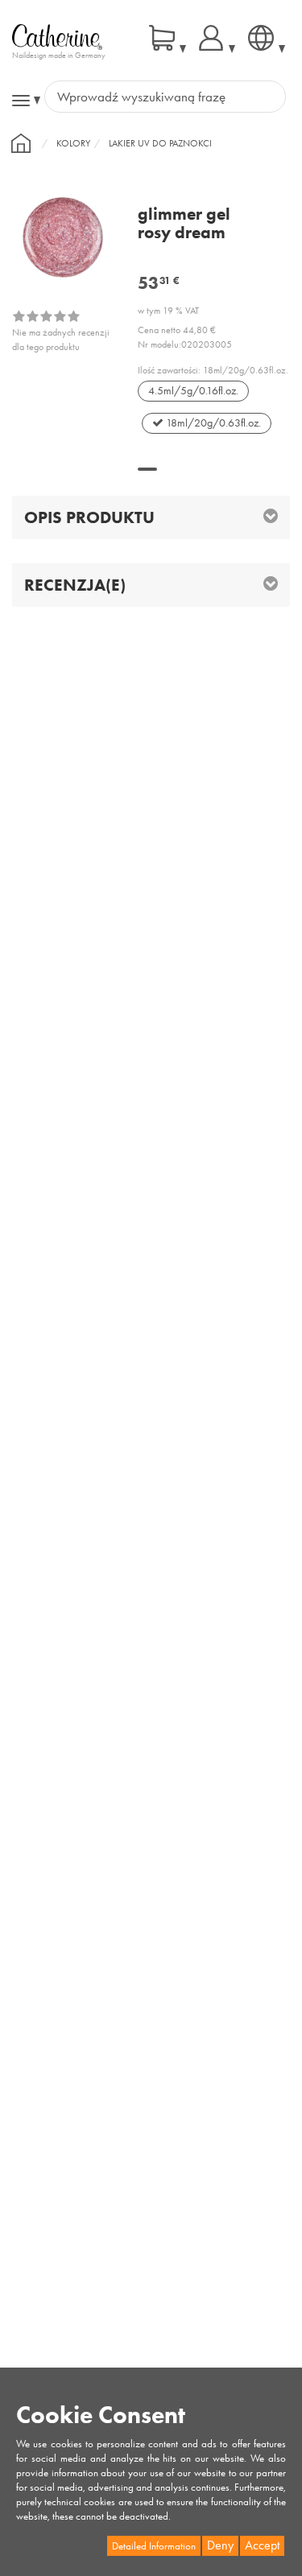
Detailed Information (154, 2546)
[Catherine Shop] (57, 36)
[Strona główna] (21, 143)
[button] (147, 469)
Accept (262, 2545)
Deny (220, 2545)
